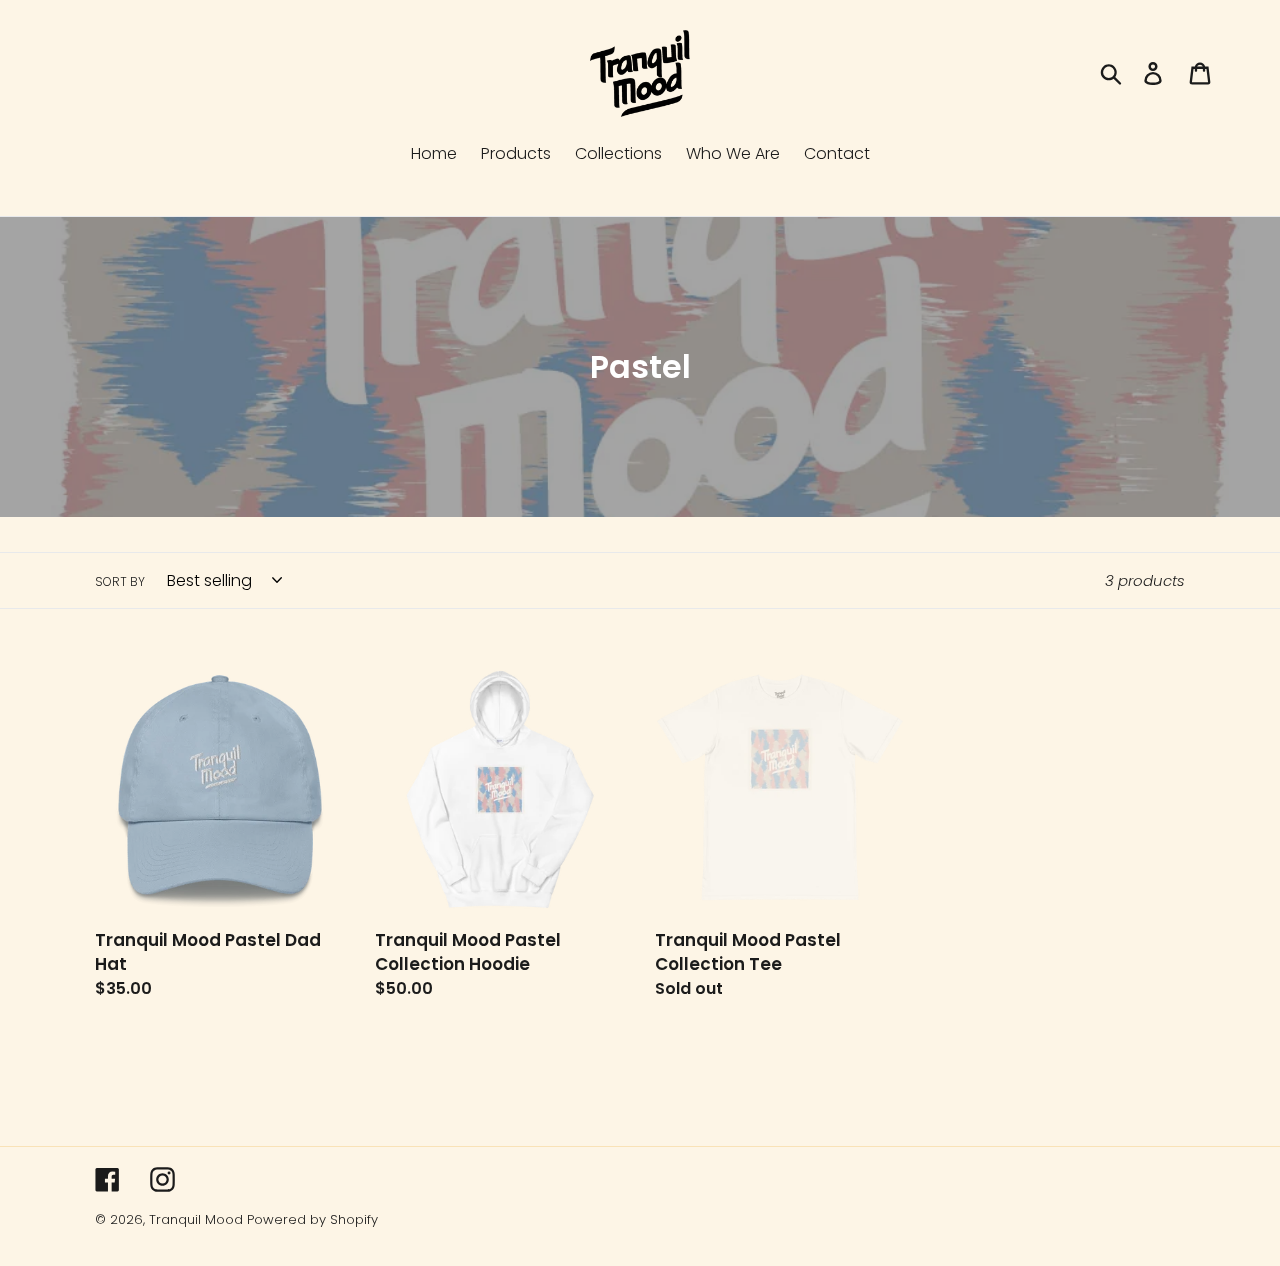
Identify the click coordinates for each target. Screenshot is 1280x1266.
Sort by (120, 581)
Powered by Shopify (312, 1219)
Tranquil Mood (196, 1219)
